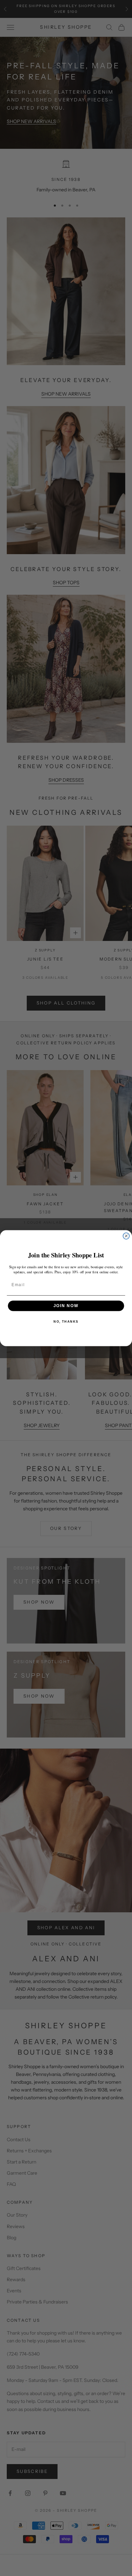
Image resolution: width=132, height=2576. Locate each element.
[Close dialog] (126, 1236)
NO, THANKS (66, 1321)
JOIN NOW (66, 1306)
